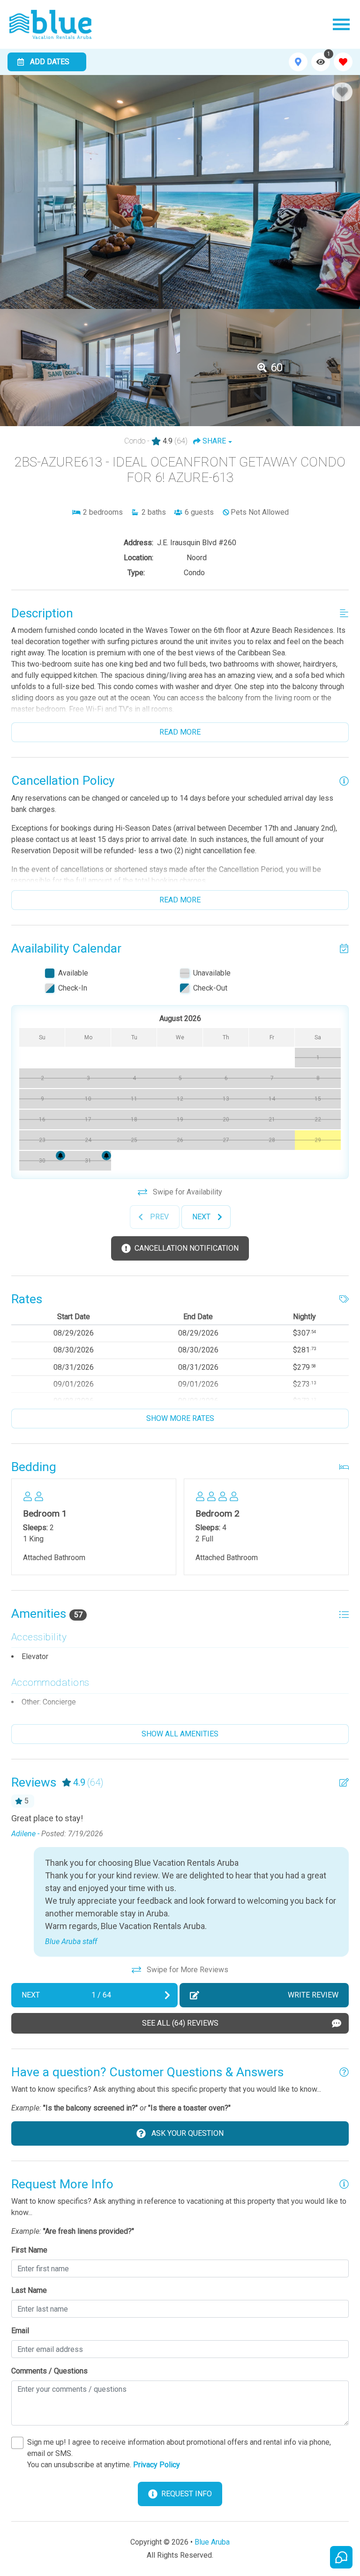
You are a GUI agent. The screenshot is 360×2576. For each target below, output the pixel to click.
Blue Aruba (212, 2542)
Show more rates (180, 1418)
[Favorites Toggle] (343, 62)
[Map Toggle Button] (298, 62)
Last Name (29, 2290)
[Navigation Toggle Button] (341, 24)
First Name (29, 2250)
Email (20, 2331)
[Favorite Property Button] (342, 92)
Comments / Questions (49, 2371)
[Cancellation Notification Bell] (106, 1156)
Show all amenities (180, 1734)
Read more (180, 732)
